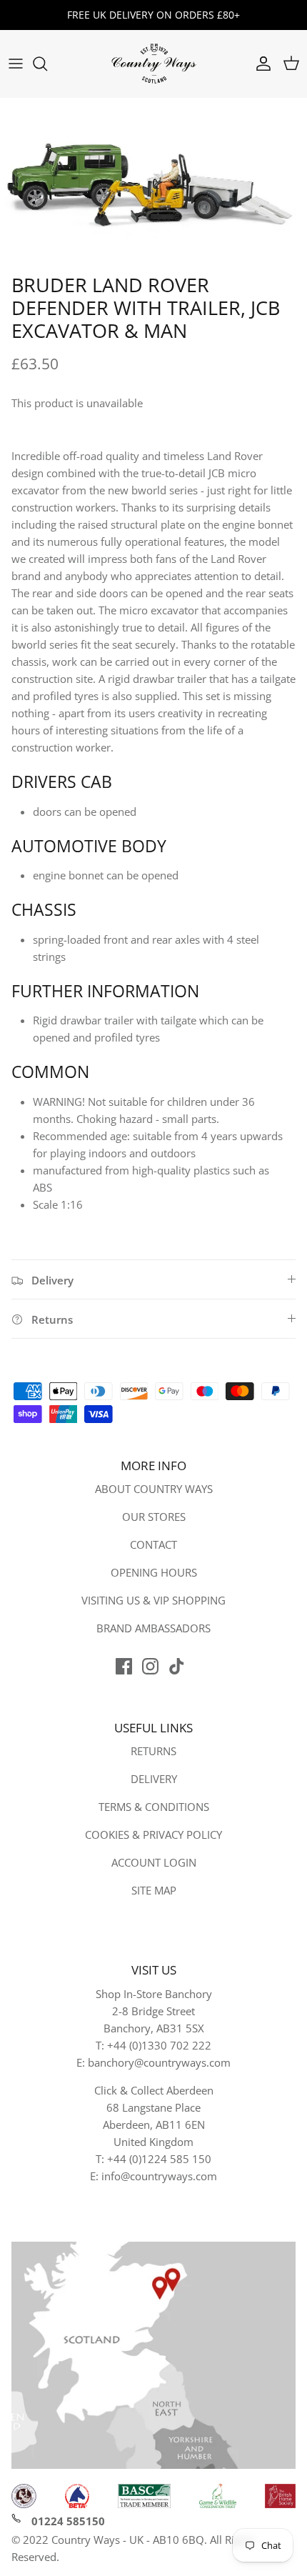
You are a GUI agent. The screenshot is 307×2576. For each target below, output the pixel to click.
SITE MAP (154, 1890)
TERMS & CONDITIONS (154, 1807)
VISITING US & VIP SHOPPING (153, 1600)
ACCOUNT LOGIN (154, 1862)
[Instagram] (150, 1666)
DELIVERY (154, 1779)
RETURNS (153, 1751)
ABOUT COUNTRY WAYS (154, 1489)
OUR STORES (154, 1517)
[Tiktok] (177, 1666)
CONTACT (153, 1544)
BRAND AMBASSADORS (153, 1628)
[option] (153, 183)
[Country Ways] (153, 64)
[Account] (260, 64)
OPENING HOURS (154, 1572)
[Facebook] (124, 1666)
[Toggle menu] (16, 64)
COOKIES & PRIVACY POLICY (153, 1834)
